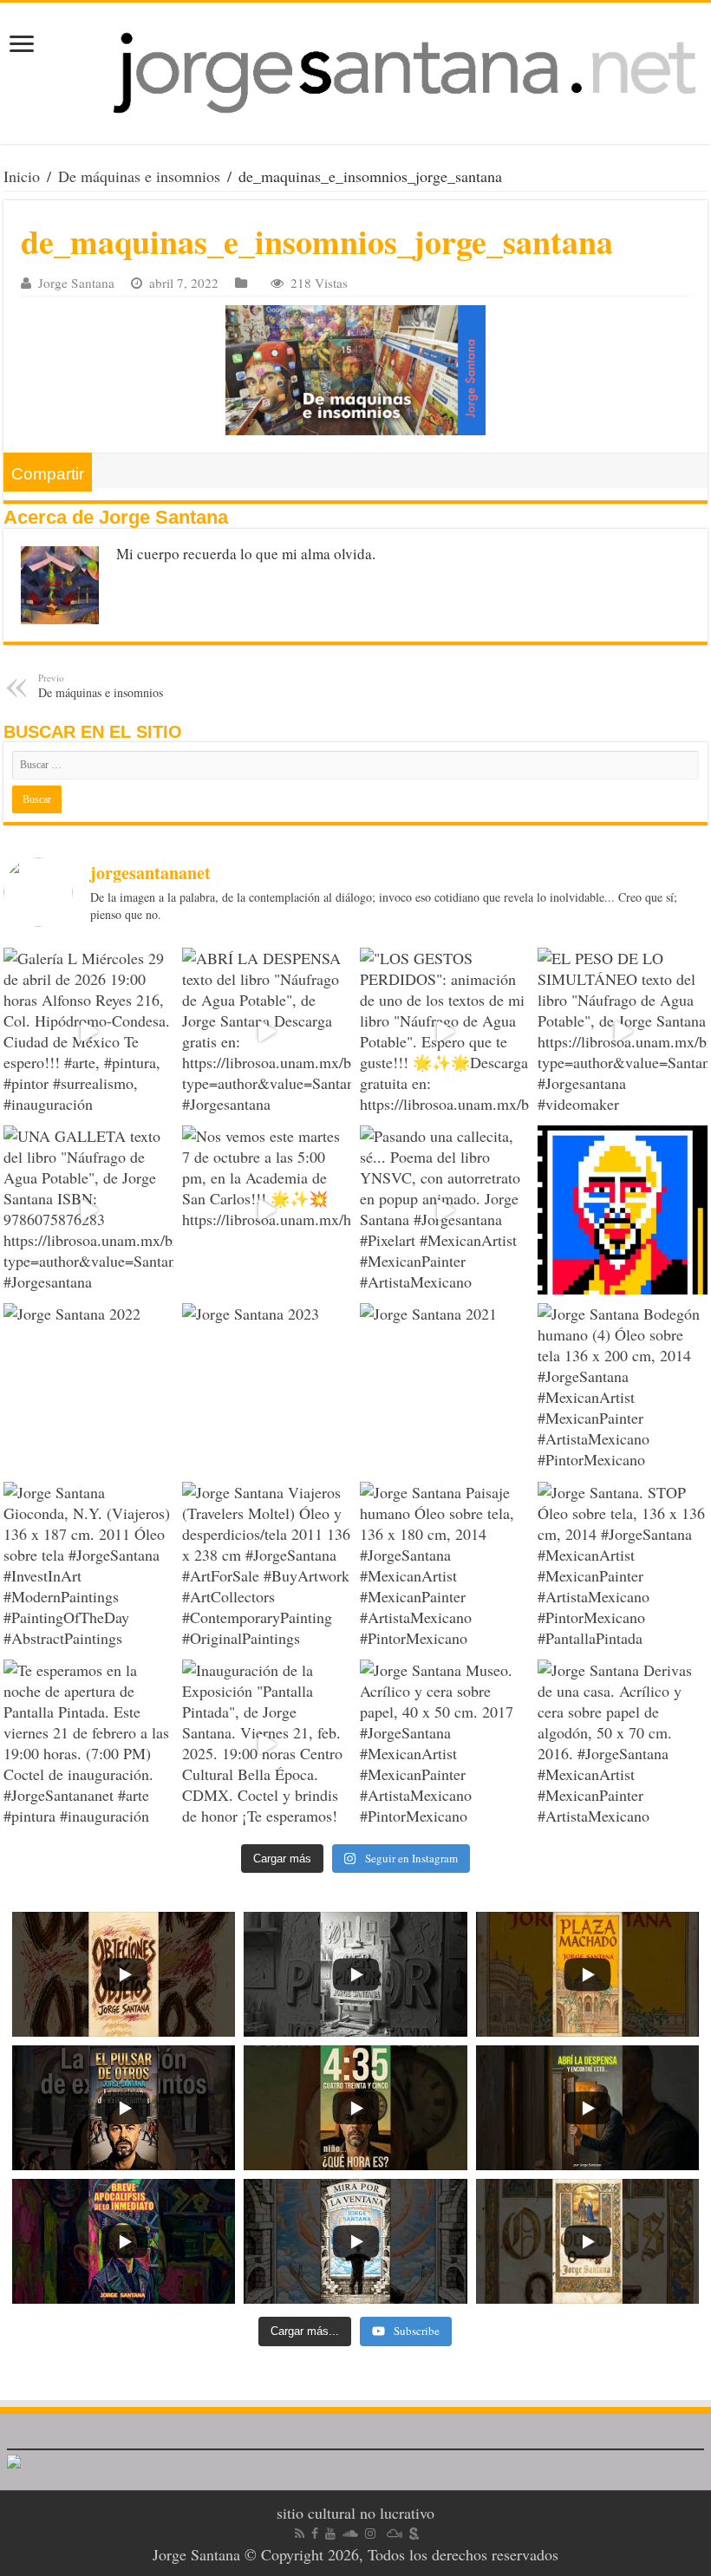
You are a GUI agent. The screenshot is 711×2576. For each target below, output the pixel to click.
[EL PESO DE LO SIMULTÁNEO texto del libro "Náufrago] (622, 1032)
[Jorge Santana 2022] (88, 1388)
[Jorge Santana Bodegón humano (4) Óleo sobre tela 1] (622, 1388)
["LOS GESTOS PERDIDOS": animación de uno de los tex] (444, 1032)
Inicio (22, 176)
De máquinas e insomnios (139, 176)
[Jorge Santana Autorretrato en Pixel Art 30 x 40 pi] (622, 1210)
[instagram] (370, 2534)
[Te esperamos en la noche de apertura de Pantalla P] (88, 1744)
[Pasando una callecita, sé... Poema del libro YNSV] (444, 1210)
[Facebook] (315, 2534)
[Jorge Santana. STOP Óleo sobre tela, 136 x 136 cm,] (622, 1566)
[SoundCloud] (350, 2534)
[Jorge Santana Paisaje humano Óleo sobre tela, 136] (444, 1566)
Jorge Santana (76, 283)
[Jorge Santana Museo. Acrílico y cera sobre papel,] (444, 1744)
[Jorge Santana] (355, 73)
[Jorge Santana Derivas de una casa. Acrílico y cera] (622, 1744)
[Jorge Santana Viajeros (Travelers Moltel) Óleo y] (267, 1566)
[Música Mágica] (395, 2534)
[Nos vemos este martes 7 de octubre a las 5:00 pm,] (267, 1210)
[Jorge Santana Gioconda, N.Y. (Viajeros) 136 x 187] (88, 1566)
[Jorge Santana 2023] (267, 1388)
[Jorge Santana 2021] (444, 1388)
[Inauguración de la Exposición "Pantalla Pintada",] (267, 1744)
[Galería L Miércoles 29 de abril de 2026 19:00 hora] (88, 1032)
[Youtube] (330, 2534)
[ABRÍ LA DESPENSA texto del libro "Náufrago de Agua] (267, 1032)
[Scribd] (414, 2534)
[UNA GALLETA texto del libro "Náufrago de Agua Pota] (88, 1210)
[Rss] (300, 2534)
